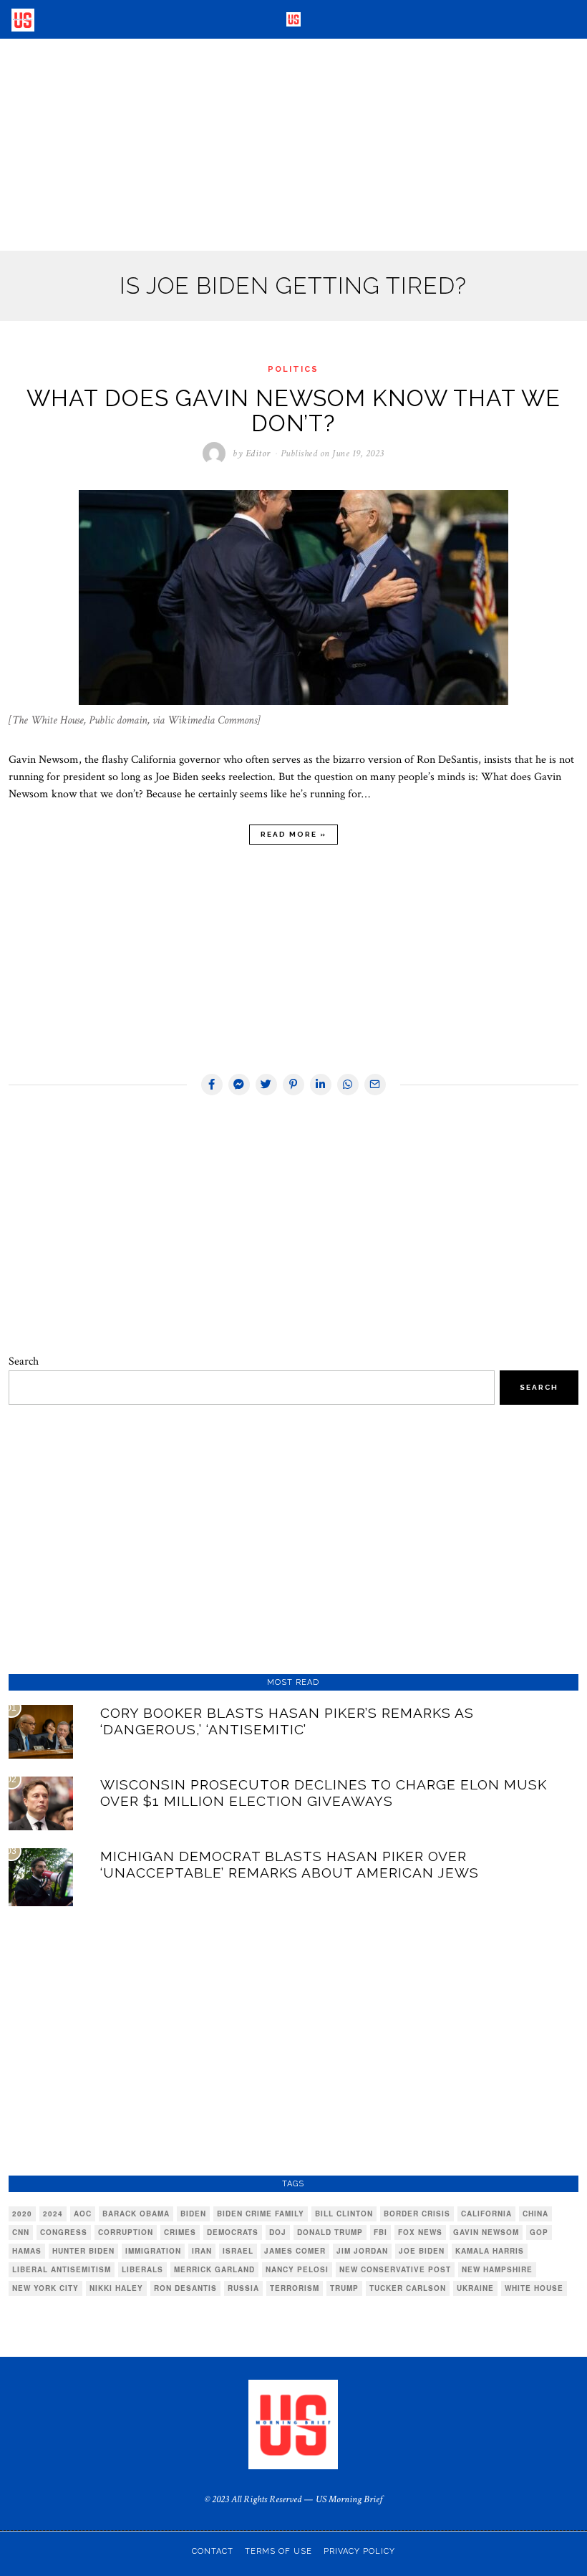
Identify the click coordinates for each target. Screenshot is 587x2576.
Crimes (180, 2232)
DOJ (278, 2232)
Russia (243, 2288)
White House (534, 2288)
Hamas (27, 2251)
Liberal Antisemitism (62, 2269)
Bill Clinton (344, 2214)
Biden (193, 2214)
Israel (238, 2251)
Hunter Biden (83, 2251)
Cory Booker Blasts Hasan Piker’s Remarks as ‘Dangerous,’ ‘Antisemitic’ (287, 1721)
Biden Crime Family (261, 2214)
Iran (202, 2251)
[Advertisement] (293, 145)
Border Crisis (417, 2214)
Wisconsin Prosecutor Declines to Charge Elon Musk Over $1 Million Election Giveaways (324, 1793)
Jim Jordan (362, 2251)
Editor (258, 453)
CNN (21, 2232)
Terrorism (295, 2288)
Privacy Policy (359, 2551)
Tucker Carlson (408, 2288)
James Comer (295, 2251)
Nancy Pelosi (297, 2269)
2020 (22, 2214)
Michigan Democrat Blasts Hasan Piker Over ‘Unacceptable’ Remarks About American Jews (290, 1864)
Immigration (153, 2251)
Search (24, 1361)
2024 (53, 2214)
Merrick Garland (214, 2269)
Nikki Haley (116, 2288)
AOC (83, 2214)
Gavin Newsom (486, 2232)
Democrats (233, 2232)
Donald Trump (330, 2232)
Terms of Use (278, 2551)
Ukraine (475, 2288)
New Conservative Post (395, 2269)
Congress (64, 2232)
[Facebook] (212, 1085)
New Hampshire (497, 2269)
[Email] (375, 1085)
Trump (344, 2288)
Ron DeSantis (185, 2288)
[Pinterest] (293, 1085)
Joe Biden (422, 2251)
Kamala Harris (490, 2251)
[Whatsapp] (348, 1085)
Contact (213, 2551)
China (535, 2214)
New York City (45, 2288)
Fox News (420, 2232)
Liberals (142, 2269)
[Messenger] (239, 1085)
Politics (293, 369)
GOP (539, 2232)
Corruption (126, 2232)
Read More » (293, 834)
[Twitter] (266, 1085)
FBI (380, 2232)
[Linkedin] (321, 1085)
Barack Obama (136, 2214)
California (486, 2214)
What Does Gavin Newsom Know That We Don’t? (293, 410)
